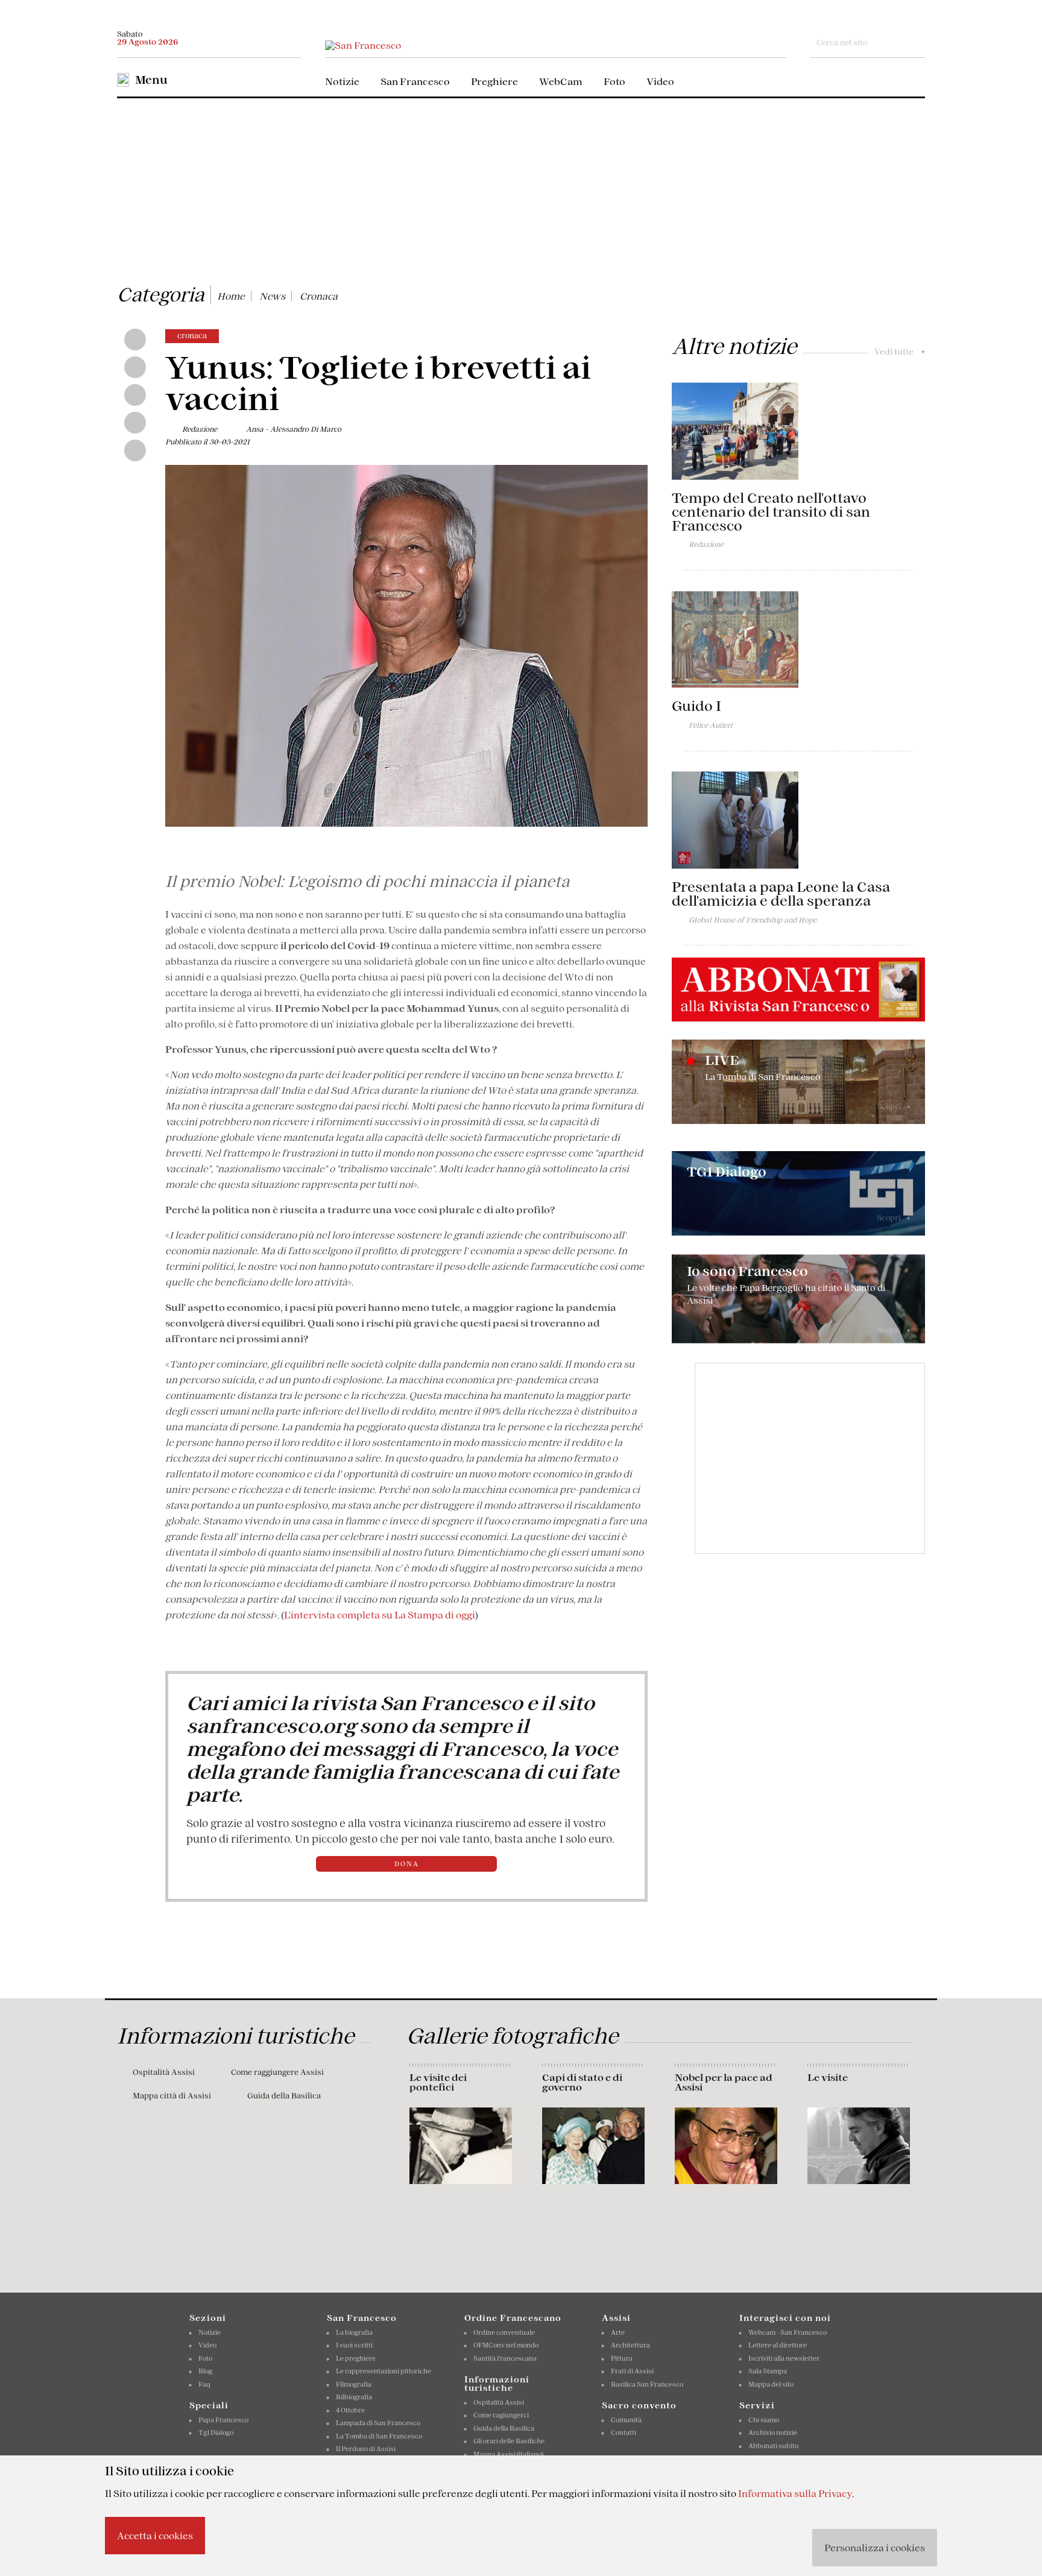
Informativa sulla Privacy (795, 2493)
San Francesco (415, 81)
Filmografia (354, 2384)
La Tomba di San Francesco (379, 2436)
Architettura (630, 2345)
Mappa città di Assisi (172, 2096)
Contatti (624, 2432)
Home (231, 296)
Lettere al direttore (778, 2345)
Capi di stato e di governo (582, 2082)
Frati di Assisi (632, 2371)
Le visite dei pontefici (438, 2082)
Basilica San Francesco (647, 2384)
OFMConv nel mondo (506, 2345)
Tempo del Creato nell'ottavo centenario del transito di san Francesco (771, 512)
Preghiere (494, 81)
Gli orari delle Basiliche (509, 2441)
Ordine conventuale (504, 2332)
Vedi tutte (900, 352)
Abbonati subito (773, 2446)
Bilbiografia (354, 2397)
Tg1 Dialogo (216, 2432)
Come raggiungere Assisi (277, 2072)
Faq (204, 2384)
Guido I (696, 706)
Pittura (622, 2358)
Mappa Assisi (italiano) (508, 2454)
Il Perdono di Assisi (366, 2449)
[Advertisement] (521, 189)
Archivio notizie (773, 2432)
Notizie (342, 81)
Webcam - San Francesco (788, 2332)
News (272, 296)
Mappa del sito (771, 2384)
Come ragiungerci (501, 2415)
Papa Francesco (223, 2420)
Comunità (626, 2420)
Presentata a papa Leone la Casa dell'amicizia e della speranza (781, 894)
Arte (618, 2332)
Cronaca (319, 296)
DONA (407, 1864)
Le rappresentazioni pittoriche (384, 2371)
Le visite (828, 2077)
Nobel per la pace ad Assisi (724, 2082)
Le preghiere (356, 2358)
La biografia (354, 2332)
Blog (205, 2371)
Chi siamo (764, 2420)
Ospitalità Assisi (164, 2072)
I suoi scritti (354, 2345)
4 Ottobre (350, 2410)
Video (660, 81)
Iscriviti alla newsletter (784, 2358)
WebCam (561, 81)
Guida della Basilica (284, 2096)
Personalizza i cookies (875, 2548)
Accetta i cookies (155, 2536)
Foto (614, 81)
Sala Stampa (768, 2371)
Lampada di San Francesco (378, 2423)
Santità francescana (505, 2358)
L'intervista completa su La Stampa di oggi (380, 1615)
